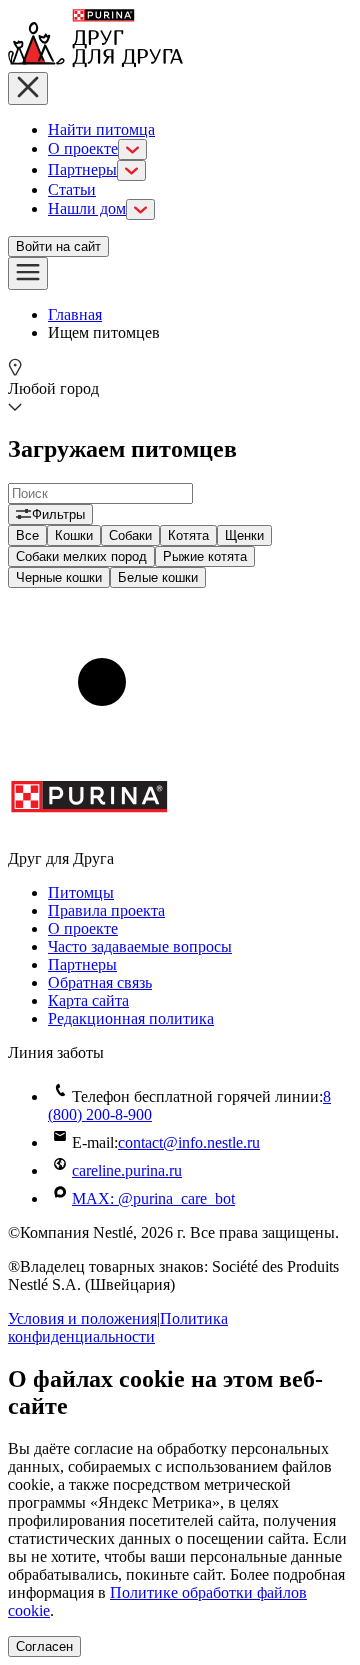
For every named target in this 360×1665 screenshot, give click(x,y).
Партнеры (82, 169)
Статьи (72, 189)
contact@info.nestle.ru (189, 1142)
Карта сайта (88, 1000)
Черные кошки (59, 577)
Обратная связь (100, 982)
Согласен (44, 1646)
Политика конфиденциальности (118, 1327)
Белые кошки (158, 577)
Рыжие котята (205, 556)
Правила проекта (106, 910)
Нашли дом (87, 208)
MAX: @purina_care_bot (153, 1198)
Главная (75, 314)
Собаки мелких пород (81, 556)
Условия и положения (82, 1318)
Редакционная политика (131, 1018)
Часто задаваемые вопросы (140, 946)
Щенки (244, 535)
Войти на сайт (58, 246)
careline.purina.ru (127, 1170)
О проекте (83, 148)
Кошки (74, 535)
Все (27, 535)
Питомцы (81, 892)
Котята (188, 535)
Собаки (130, 535)
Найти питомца (101, 129)
